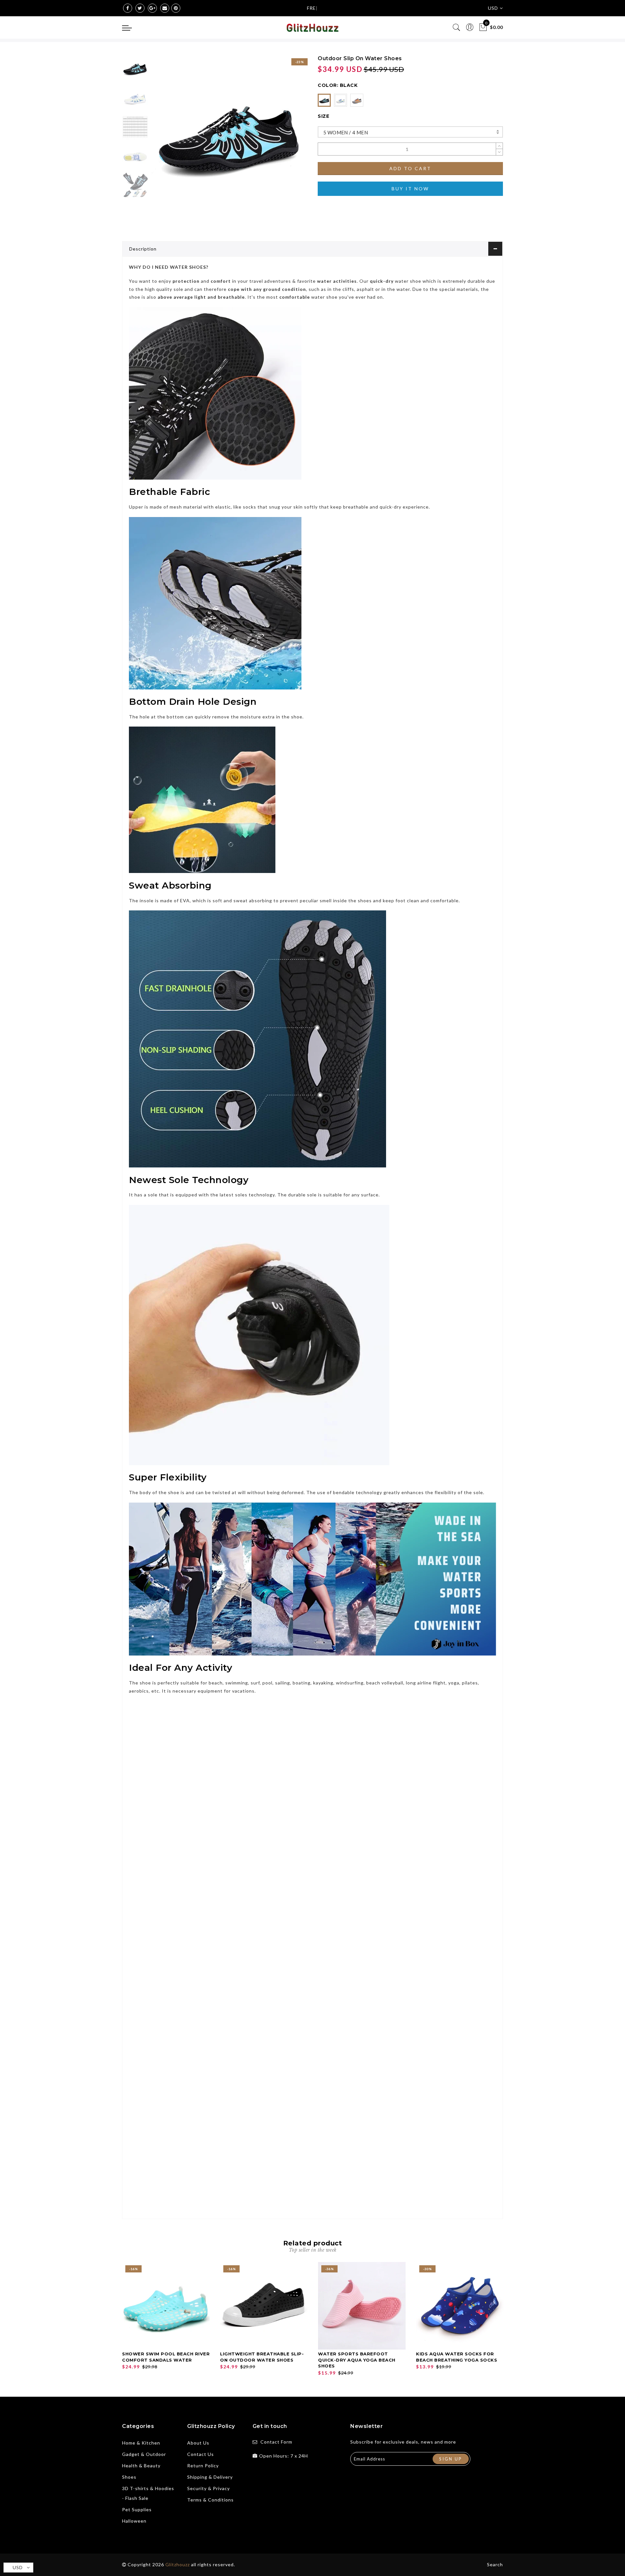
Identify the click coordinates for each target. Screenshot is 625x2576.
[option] (229, 133)
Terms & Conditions (210, 2500)
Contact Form (276, 2442)
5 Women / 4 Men (346, 132)
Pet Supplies (137, 2509)
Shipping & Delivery (210, 2477)
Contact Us (201, 2454)
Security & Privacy (208, 2488)
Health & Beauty (141, 2466)
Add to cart (410, 168)
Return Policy (203, 2466)
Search (495, 2564)
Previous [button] (163, 137)
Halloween (134, 2521)
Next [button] (287, 137)
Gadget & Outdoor (144, 2454)
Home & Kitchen (141, 2443)
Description (143, 249)
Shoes (129, 2477)
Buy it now (410, 189)
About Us (198, 2443)
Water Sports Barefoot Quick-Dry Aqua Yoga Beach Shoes (357, 2360)
